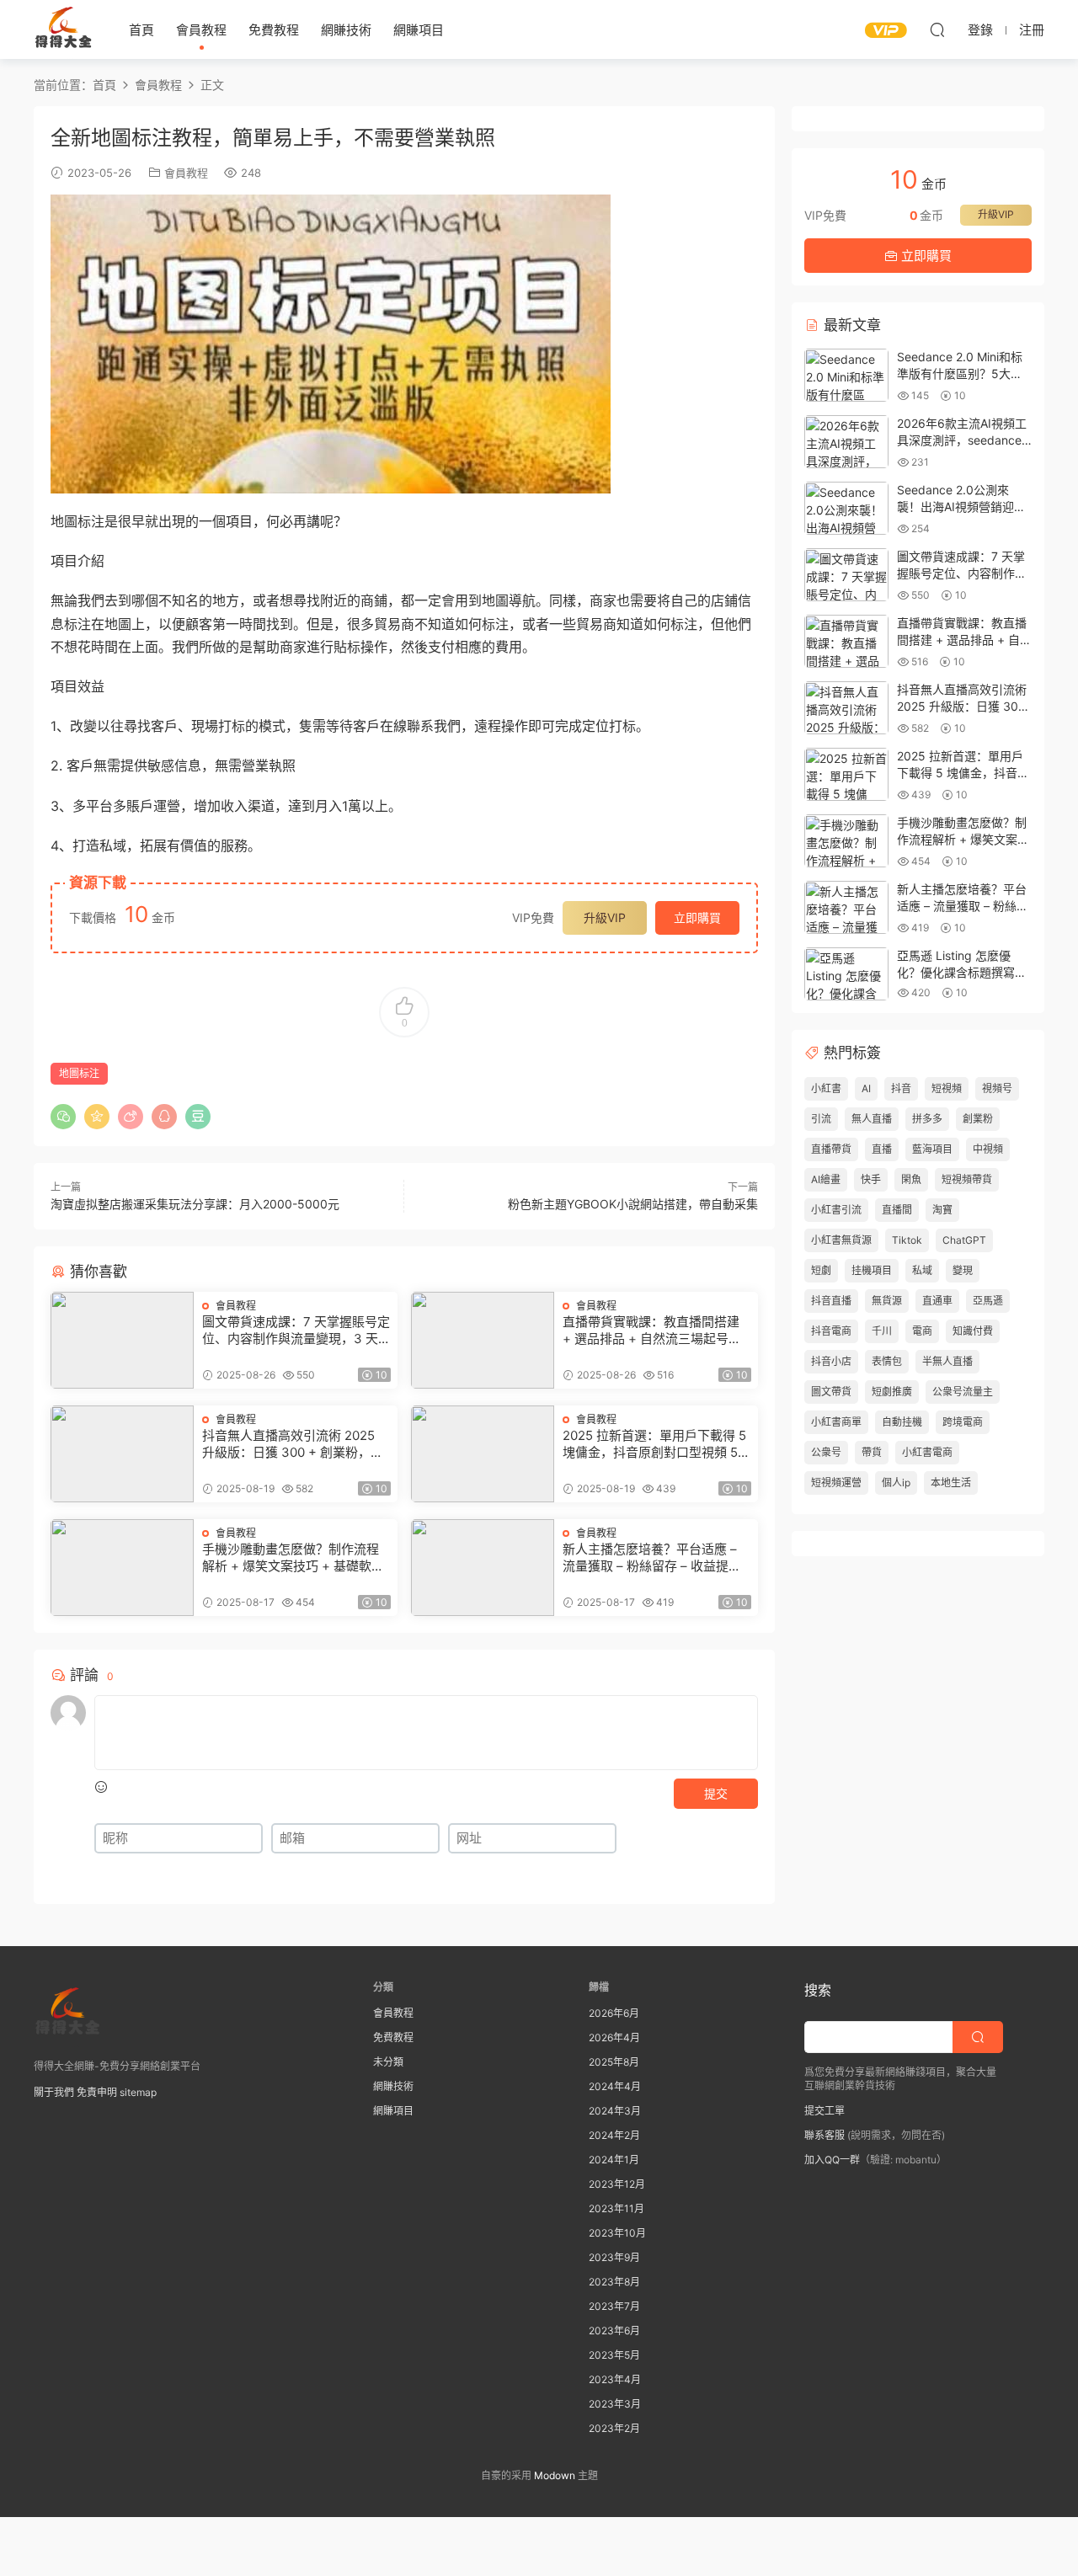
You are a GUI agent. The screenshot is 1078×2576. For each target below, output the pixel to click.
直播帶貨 (831, 1149)
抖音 (901, 1088)
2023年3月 (615, 2404)
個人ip (896, 1483)
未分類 (388, 2062)
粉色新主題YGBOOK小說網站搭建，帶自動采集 (633, 1204)
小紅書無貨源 (841, 1240)
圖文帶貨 (831, 1392)
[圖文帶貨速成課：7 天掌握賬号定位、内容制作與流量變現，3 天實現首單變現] (122, 1340)
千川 (882, 1331)
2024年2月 (614, 2135)
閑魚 (911, 1179)
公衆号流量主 (963, 1392)
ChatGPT (964, 1240)
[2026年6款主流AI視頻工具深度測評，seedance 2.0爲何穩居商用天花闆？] (846, 442)
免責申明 (97, 2092)
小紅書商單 (836, 1422)
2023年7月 (614, 2306)
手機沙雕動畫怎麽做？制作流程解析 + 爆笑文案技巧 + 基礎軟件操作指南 (293, 1558)
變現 (963, 1270)
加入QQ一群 (832, 2160)
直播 (882, 1149)
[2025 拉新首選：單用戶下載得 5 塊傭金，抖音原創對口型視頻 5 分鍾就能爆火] (483, 1454)
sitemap (138, 2092)
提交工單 (825, 2111)
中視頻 (988, 1149)
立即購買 (697, 917)
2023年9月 (614, 2257)
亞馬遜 (988, 1301)
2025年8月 (614, 2062)
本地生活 (951, 1483)
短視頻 (947, 1088)
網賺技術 (346, 30)
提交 (716, 1793)
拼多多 (927, 1119)
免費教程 (274, 30)
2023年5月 (614, 2355)
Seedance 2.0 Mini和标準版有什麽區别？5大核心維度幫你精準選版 (960, 373)
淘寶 (942, 1210)
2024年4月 (615, 2086)
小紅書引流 (836, 1210)
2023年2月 (614, 2428)
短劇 (821, 1270)
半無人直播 (947, 1361)
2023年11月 (616, 2208)
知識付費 (973, 1331)
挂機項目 (872, 1270)
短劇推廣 (892, 1392)
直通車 (937, 1301)
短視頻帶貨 (967, 1179)
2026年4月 (614, 2037)
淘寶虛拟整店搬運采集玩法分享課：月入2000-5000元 (195, 1204)
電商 (922, 1331)
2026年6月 (614, 2013)
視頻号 (997, 1088)
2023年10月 (617, 2233)
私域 (922, 1270)
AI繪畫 (826, 1179)
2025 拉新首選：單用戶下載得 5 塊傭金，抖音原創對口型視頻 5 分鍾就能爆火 (654, 1444)
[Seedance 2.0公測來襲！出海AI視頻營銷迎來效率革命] (846, 508)
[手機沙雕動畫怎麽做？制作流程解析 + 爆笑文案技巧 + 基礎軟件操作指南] (122, 1568)
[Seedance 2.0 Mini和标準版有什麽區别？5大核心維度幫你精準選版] (846, 375)
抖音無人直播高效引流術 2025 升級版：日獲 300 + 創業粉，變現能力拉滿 (293, 1444)
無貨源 (887, 1301)
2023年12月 (617, 2184)
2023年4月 (615, 2379)
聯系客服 (825, 2135)
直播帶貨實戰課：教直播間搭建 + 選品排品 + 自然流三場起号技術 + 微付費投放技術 (652, 1331)
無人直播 (872, 1119)
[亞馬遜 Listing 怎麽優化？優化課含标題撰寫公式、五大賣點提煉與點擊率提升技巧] (846, 974)
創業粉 (978, 1119)
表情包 (887, 1361)
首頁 (141, 30)
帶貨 (872, 1452)
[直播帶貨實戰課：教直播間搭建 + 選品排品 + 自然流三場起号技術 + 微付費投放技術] (483, 1340)
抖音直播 (831, 1301)
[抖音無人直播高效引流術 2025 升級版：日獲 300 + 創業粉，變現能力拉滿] (122, 1454)
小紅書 (826, 1088)
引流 (821, 1119)
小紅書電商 (927, 1452)
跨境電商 (963, 1422)
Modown (555, 2475)
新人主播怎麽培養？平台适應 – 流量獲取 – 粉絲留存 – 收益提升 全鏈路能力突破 (652, 1558)
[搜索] (937, 29)
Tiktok (907, 1240)
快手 (871, 1179)
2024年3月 (615, 2111)
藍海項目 (932, 1149)
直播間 (897, 1210)
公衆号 (826, 1452)
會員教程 (201, 30)
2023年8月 (614, 2282)
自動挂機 (902, 1422)
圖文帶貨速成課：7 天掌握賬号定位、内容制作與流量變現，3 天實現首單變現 (296, 1331)
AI (866, 1088)
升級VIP (605, 917)
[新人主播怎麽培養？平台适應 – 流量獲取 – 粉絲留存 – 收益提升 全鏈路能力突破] (483, 1568)
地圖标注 (79, 1073)
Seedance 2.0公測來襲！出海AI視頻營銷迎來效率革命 (961, 506)
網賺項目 (419, 30)
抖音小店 (831, 1361)
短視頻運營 (836, 1483)
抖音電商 (831, 1331)
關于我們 (54, 2092)
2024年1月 (614, 2160)
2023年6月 (614, 2331)
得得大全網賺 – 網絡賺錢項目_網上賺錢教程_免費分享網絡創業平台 (63, 29)
